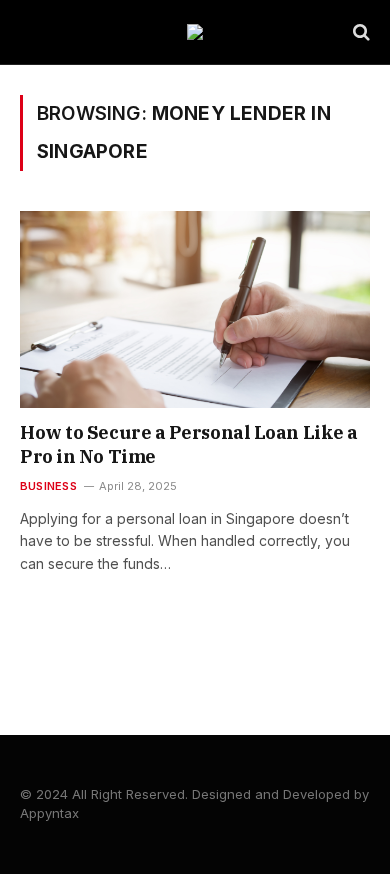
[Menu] (33, 32)
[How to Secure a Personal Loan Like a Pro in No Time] (195, 309)
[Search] (359, 32)
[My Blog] (195, 32)
